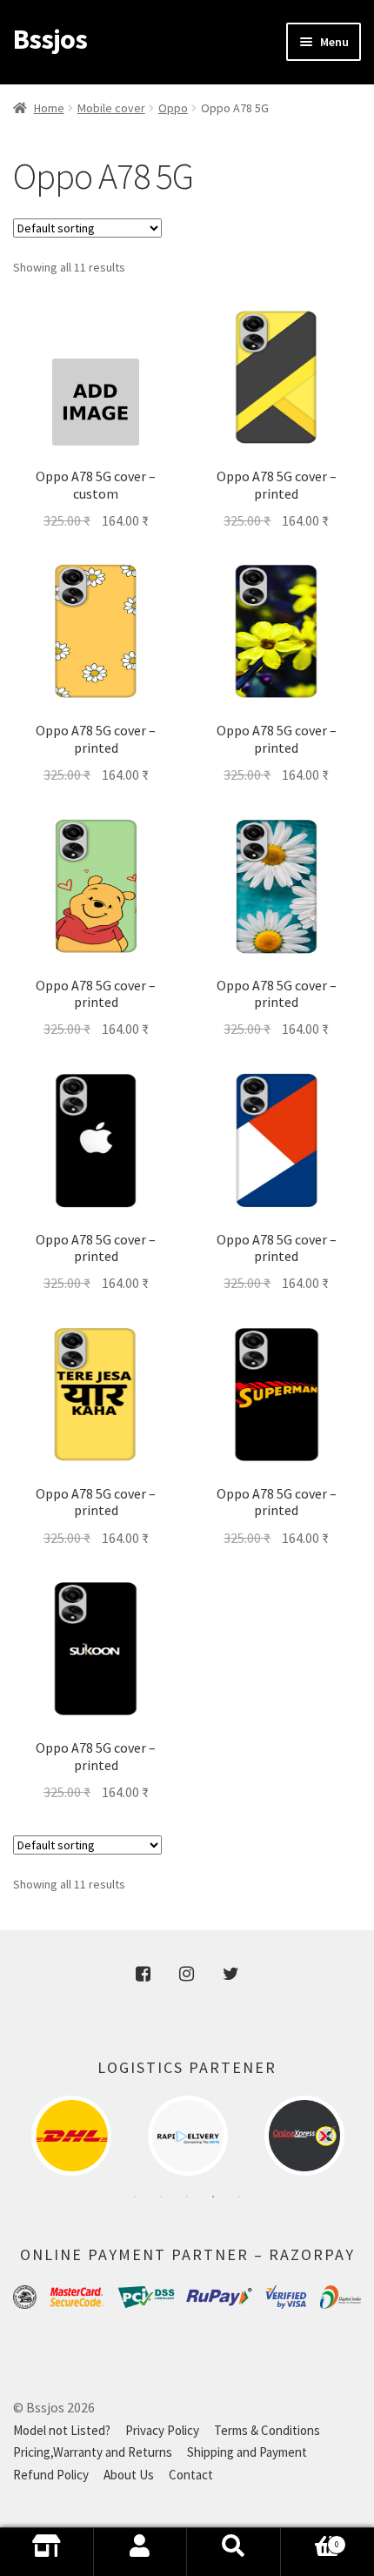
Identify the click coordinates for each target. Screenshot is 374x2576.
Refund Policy (51, 2475)
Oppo (173, 108)
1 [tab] (135, 2197)
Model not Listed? (62, 2430)
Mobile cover (111, 108)
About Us (129, 2475)
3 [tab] (187, 2197)
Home (49, 108)
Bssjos (50, 39)
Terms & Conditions (267, 2430)
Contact (191, 2475)
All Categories (47, 2552)
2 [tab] (161, 2197)
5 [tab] (239, 2197)
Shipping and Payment (247, 2452)
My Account (141, 2552)
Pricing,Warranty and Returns (93, 2452)
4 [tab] (213, 2197)
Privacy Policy (162, 2430)
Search (234, 2552)
